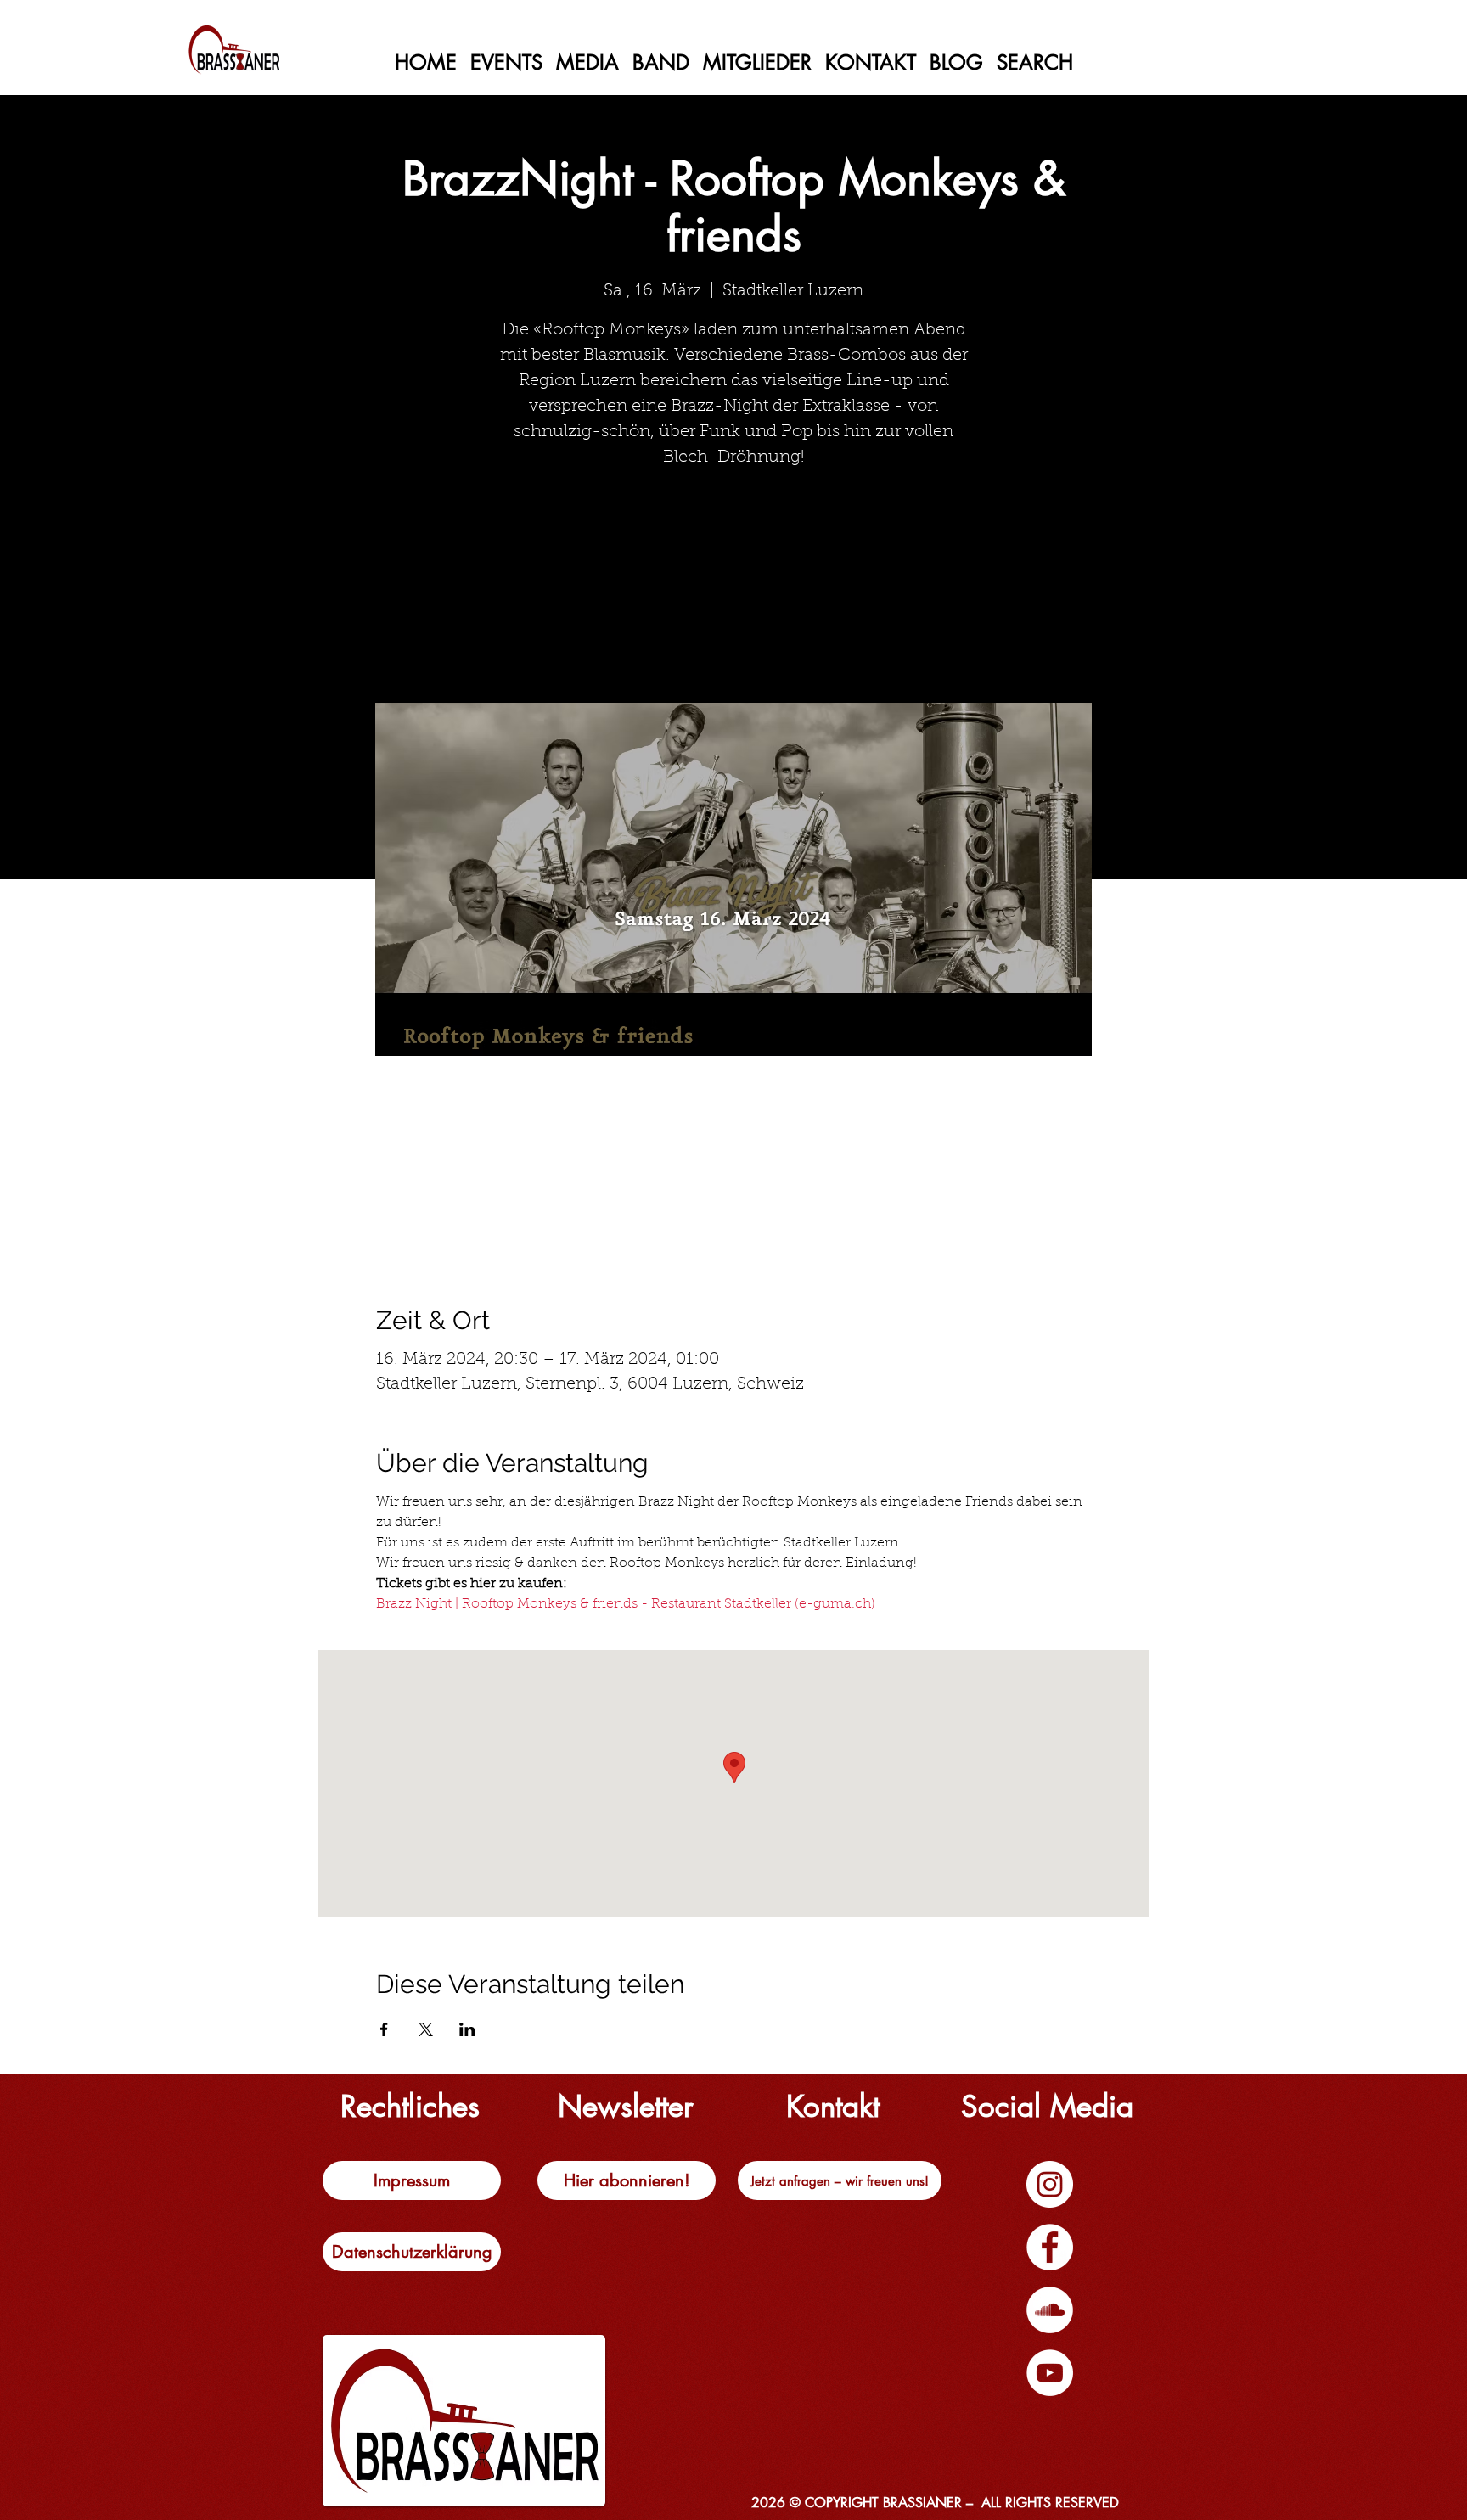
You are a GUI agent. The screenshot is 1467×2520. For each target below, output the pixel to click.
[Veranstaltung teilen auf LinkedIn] (467, 2029)
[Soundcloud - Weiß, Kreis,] (1050, 2310)
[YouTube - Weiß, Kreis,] (1050, 2373)
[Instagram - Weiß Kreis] (1050, 2184)
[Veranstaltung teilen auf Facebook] (384, 2029)
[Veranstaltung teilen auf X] (426, 2029)
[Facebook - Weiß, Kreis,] (1050, 2247)
